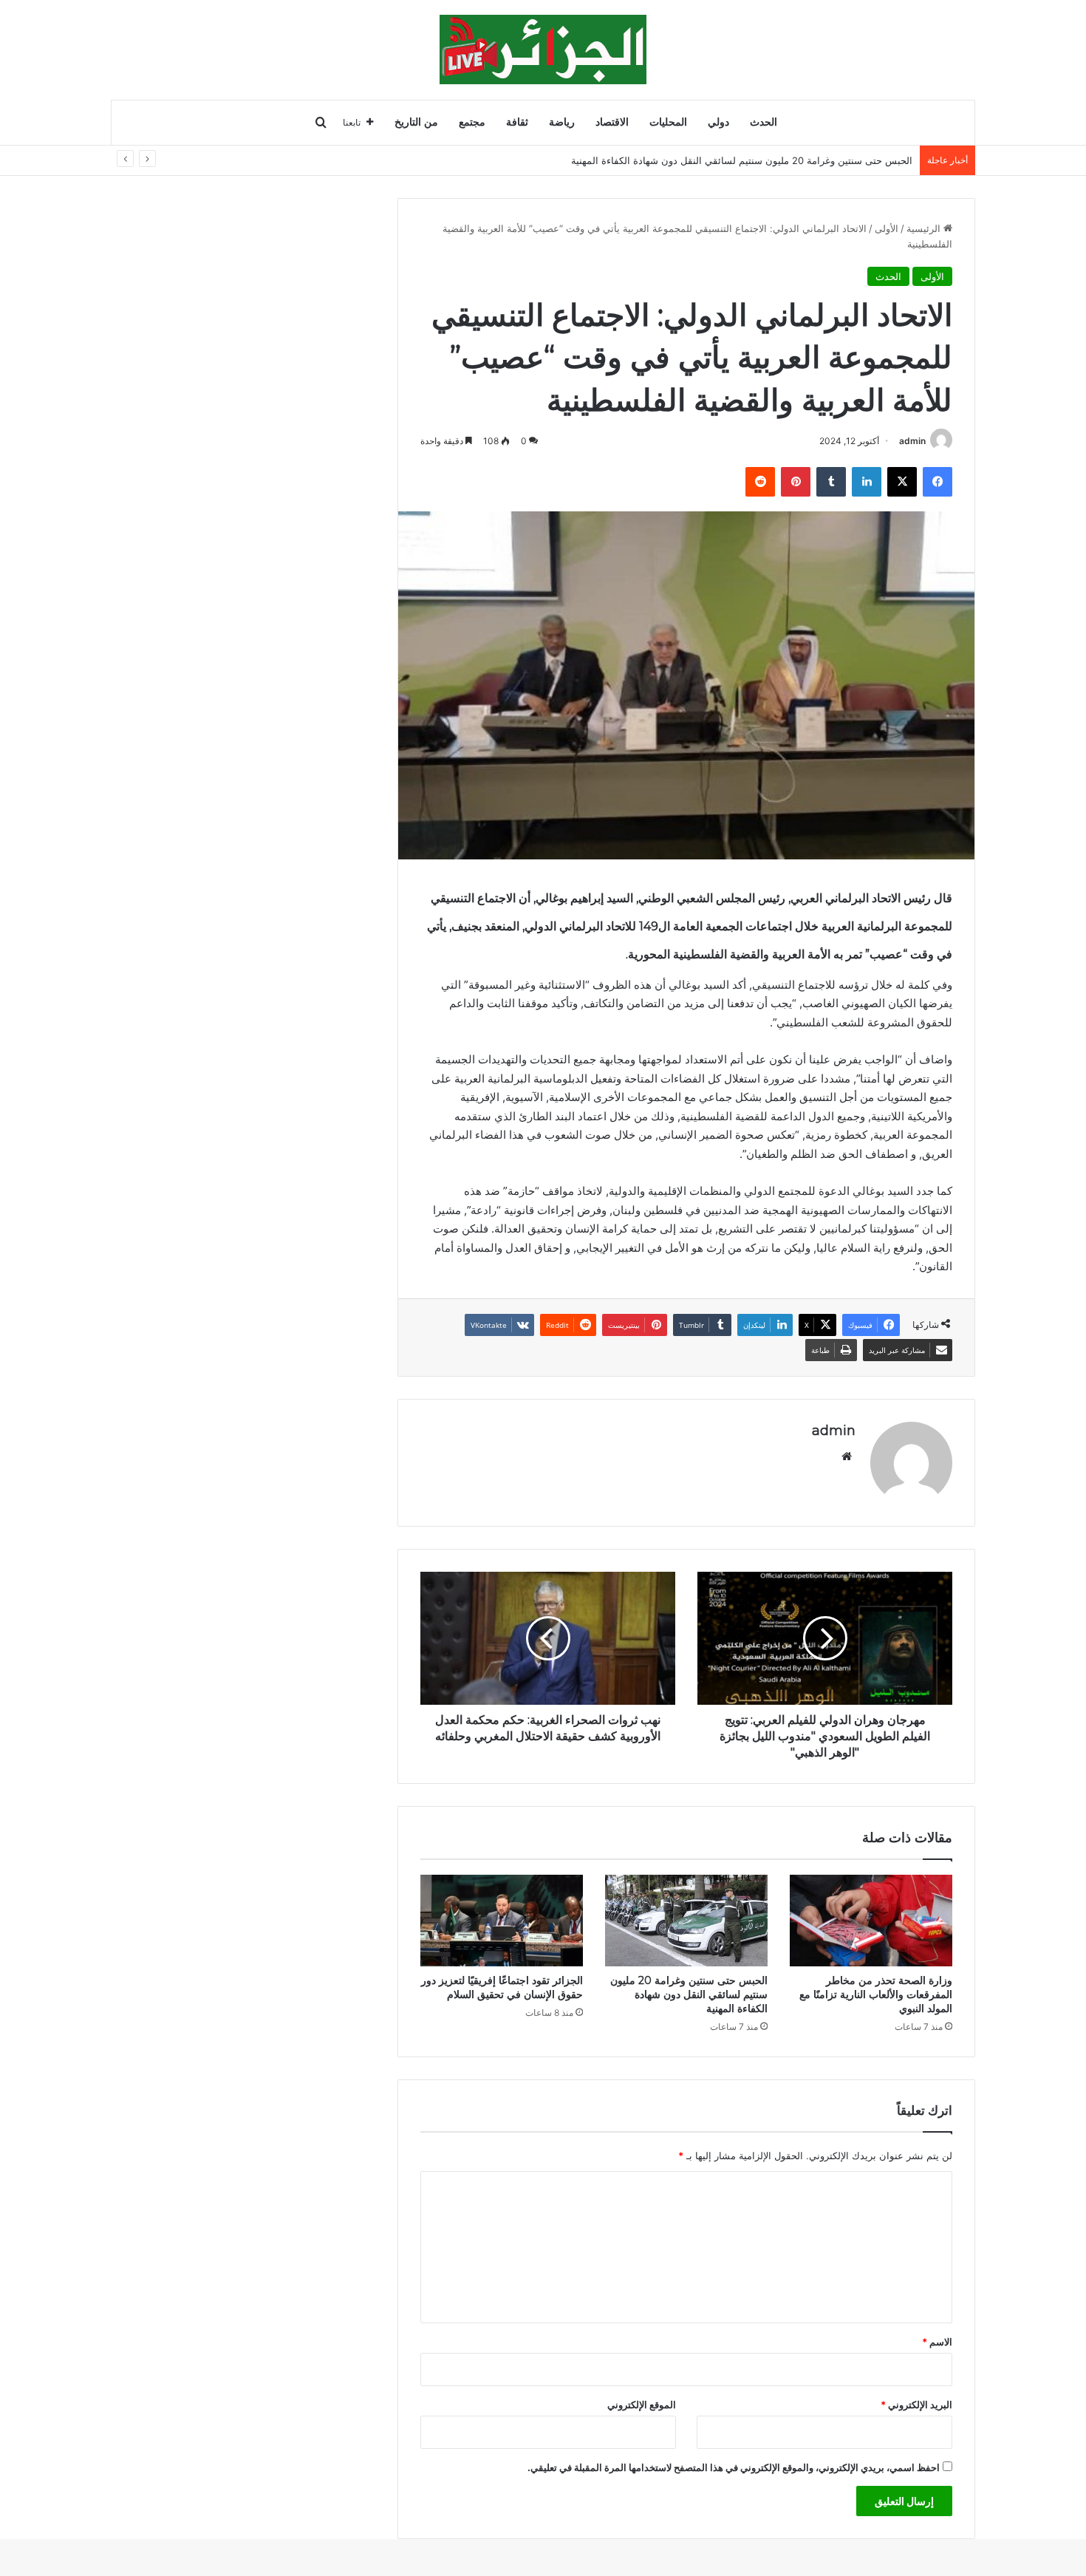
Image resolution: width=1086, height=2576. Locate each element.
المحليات (668, 122)
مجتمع (472, 122)
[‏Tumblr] (831, 482)
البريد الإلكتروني (916, 2405)
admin (912, 441)
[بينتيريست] (796, 482)
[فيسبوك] (938, 482)
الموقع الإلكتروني (642, 2405)
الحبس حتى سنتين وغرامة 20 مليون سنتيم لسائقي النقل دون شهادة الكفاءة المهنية (742, 160)
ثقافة (517, 122)
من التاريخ (416, 122)
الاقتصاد (612, 122)
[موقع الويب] (847, 1456)
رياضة (562, 122)
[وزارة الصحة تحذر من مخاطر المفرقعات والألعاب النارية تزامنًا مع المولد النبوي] (871, 1921)
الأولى (887, 228)
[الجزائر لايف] (543, 50)
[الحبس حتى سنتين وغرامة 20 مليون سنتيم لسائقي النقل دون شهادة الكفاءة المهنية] (686, 1921)
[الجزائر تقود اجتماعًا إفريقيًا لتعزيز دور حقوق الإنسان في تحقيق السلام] (502, 1921)
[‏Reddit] (760, 482)
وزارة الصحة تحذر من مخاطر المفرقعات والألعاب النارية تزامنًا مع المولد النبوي (876, 1994)
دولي (718, 122)
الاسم (937, 2342)
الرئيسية (925, 228)
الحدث (764, 122)
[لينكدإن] (867, 482)
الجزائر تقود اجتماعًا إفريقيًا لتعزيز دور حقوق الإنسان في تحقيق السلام (502, 1987)
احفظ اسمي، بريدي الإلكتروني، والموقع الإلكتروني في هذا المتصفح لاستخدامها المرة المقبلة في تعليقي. (734, 2467)
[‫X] (902, 482)
